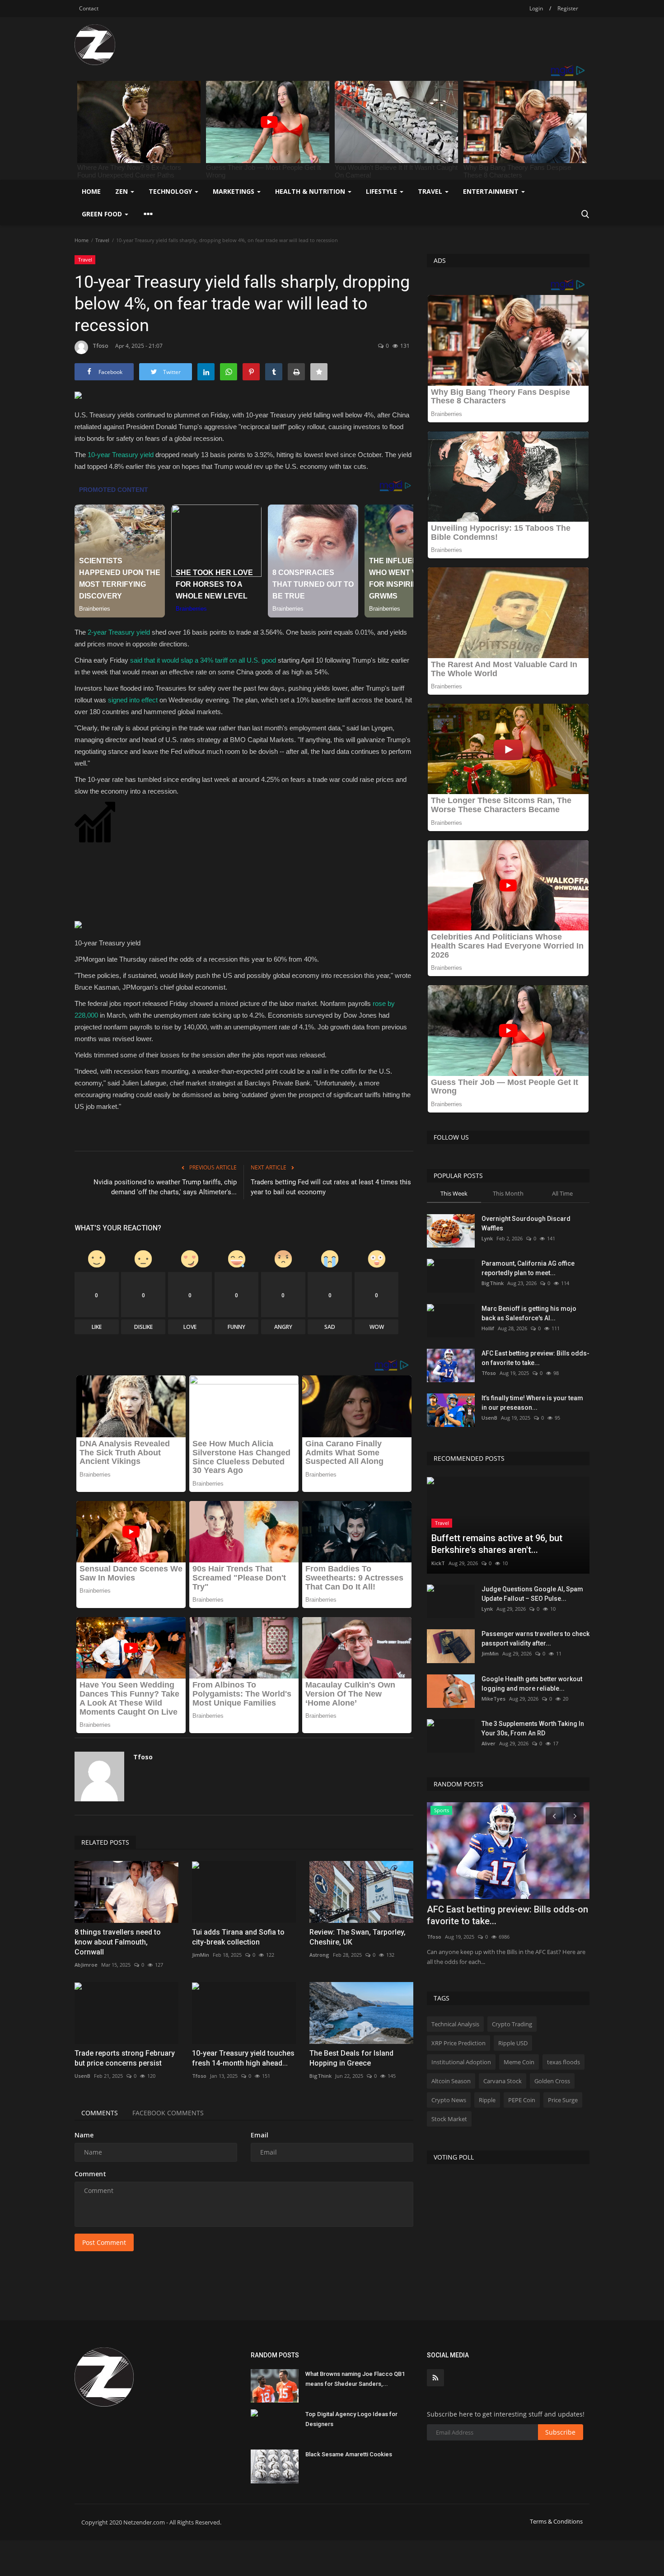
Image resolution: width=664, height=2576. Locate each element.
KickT (438, 1563)
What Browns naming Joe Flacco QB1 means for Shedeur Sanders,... (355, 2379)
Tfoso (101, 346)
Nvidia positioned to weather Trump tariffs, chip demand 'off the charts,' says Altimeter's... (165, 1187)
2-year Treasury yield (119, 632)
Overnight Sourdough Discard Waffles (526, 1223)
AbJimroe (86, 1965)
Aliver (489, 1743)
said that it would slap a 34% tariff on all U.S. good (203, 660)
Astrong (319, 1955)
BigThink (320, 2076)
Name (84, 2135)
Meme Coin (519, 2062)
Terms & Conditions (556, 2521)
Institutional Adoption (461, 2062)
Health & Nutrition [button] (311, 191)
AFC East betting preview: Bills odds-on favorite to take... (535, 1358)
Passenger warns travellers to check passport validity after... (535, 1639)
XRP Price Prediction (458, 2043)
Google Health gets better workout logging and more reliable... (532, 1684)
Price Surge (563, 2100)
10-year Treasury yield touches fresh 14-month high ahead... (243, 2058)
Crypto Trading (512, 2024)
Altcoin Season (451, 2081)
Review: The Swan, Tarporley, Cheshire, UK (358, 1937)
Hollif (488, 1328)
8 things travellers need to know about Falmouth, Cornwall (118, 1942)
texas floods (563, 2062)
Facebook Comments (168, 2113)
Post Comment (104, 2242)
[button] (244, 867)
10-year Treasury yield (121, 455)
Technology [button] (171, 191)
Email (260, 2135)
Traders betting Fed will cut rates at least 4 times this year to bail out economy (331, 1187)
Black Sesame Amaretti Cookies (349, 2454)
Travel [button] (431, 191)
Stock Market (449, 2119)
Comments (100, 2113)
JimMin (201, 1955)
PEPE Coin (522, 2100)
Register (568, 8)
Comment (90, 2174)
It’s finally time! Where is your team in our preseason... (532, 1403)
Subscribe (560, 2432)
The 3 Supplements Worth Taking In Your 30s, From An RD (533, 1728)
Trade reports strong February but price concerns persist (125, 2058)
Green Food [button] (103, 214)
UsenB (82, 2076)
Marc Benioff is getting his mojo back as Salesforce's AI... (529, 1313)
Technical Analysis (455, 2024)
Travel (102, 240)
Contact (89, 8)
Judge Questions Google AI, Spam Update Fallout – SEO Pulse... (532, 1594)
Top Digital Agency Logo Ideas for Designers (351, 2419)
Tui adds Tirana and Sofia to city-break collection (238, 1937)
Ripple (487, 2100)
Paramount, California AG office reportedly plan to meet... (528, 1268)
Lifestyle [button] (382, 191)
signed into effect (133, 700)
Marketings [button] (234, 191)
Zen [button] (122, 191)
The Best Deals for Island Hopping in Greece (351, 2058)
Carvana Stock (503, 2081)
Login (536, 8)
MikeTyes (493, 1699)
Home (91, 191)
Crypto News (449, 2100)
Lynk (487, 1238)
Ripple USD (513, 2043)
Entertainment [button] (492, 191)
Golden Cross (552, 2081)
